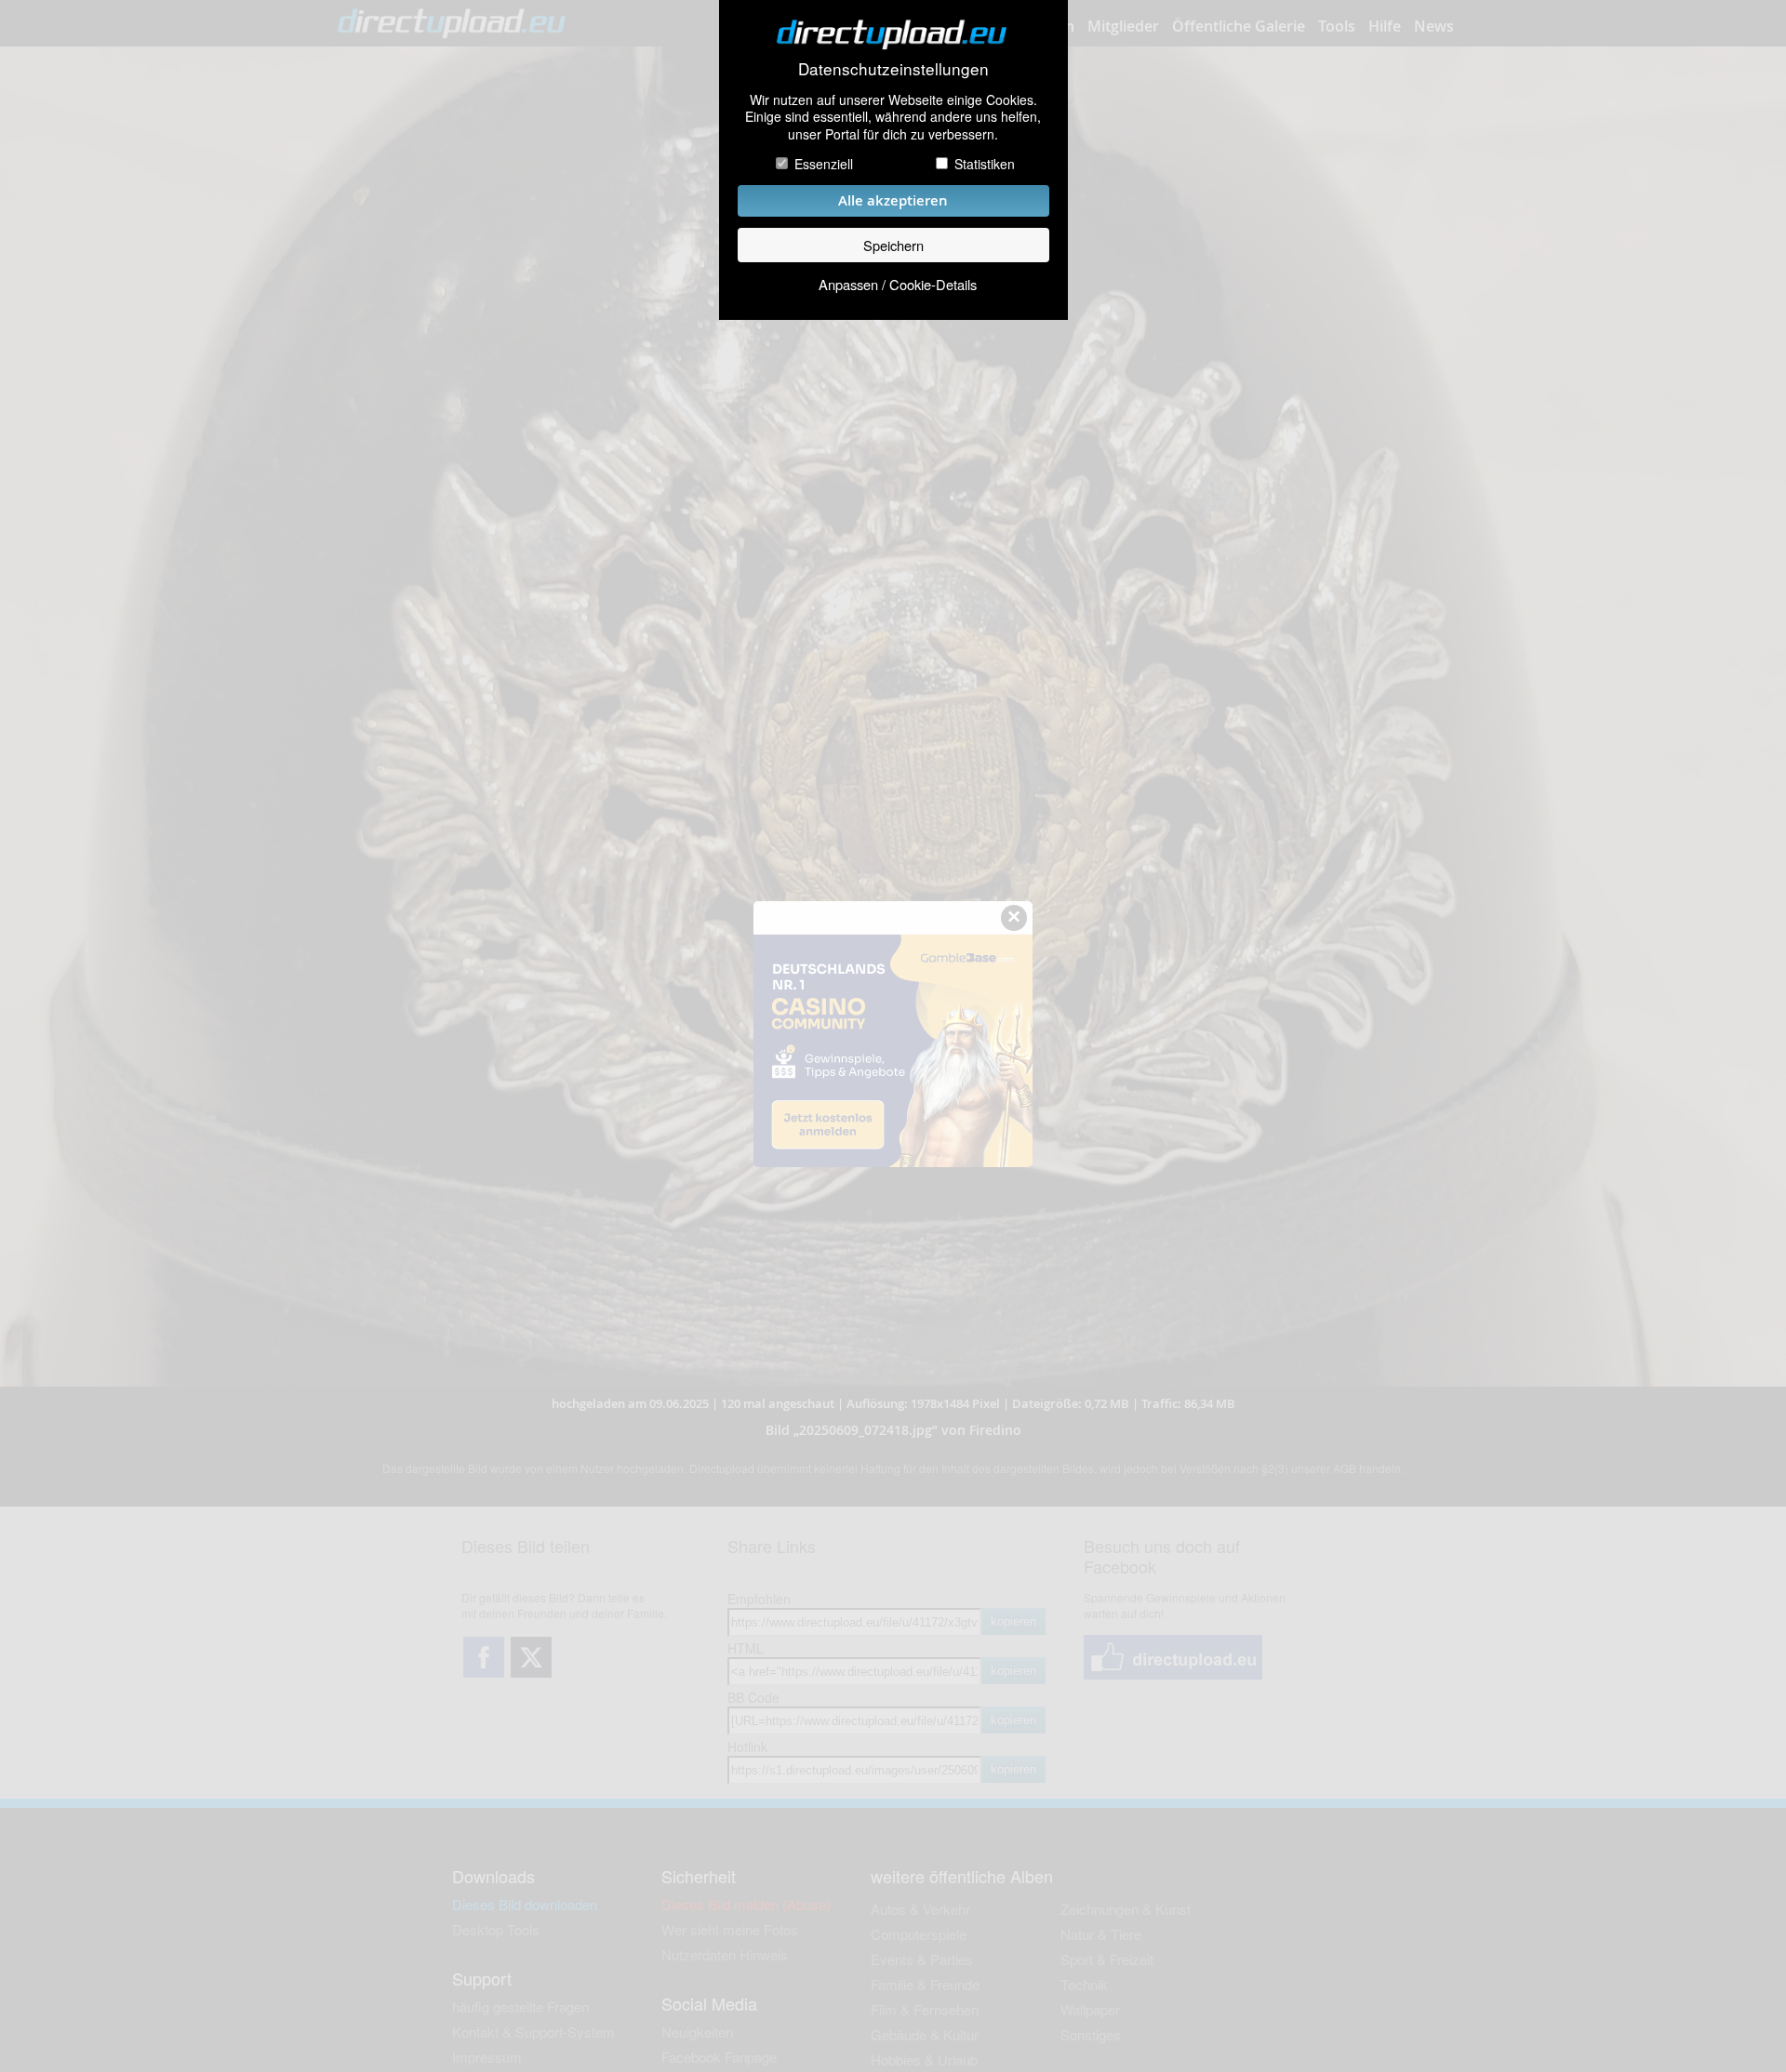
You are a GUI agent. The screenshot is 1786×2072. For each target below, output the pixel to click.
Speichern (893, 245)
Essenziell (824, 164)
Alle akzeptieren (893, 200)
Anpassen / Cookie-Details (898, 284)
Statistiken (985, 164)
